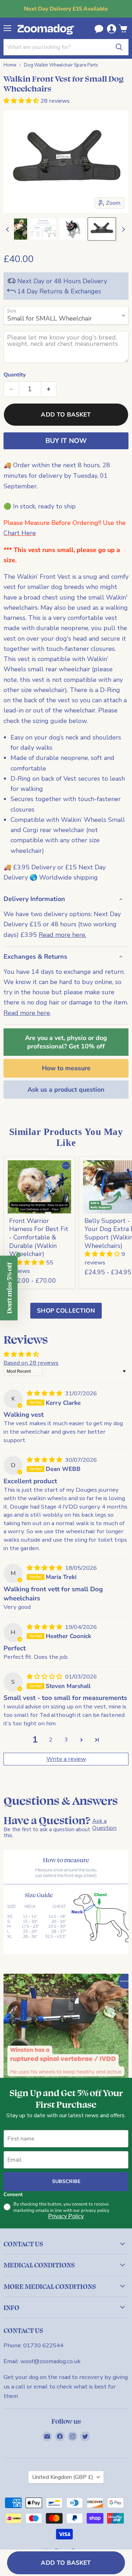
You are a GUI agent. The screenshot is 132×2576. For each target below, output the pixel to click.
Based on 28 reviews (31, 1363)
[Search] (119, 47)
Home (10, 65)
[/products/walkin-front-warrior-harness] (40, 1187)
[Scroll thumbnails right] (122, 229)
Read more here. (62, 935)
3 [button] (66, 1740)
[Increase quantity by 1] (49, 389)
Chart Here (20, 533)
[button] (22, 101)
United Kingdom (63, 2477)
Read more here (27, 1013)
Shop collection (66, 1311)
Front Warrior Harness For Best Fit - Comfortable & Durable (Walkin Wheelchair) (39, 1238)
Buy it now (66, 441)
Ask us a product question (66, 1090)
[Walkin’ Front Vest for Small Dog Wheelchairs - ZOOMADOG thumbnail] (72, 229)
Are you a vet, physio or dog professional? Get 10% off (66, 1042)
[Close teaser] (18, 1255)
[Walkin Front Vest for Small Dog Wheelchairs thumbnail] (43, 229)
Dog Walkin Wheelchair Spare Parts (61, 65)
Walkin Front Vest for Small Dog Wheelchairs (64, 83)
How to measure (66, 1068)
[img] (45, 1393)
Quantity (15, 375)
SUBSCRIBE (66, 2181)
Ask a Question (104, 1824)
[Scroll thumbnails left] (8, 229)
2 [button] (51, 1740)
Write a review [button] (66, 1759)
